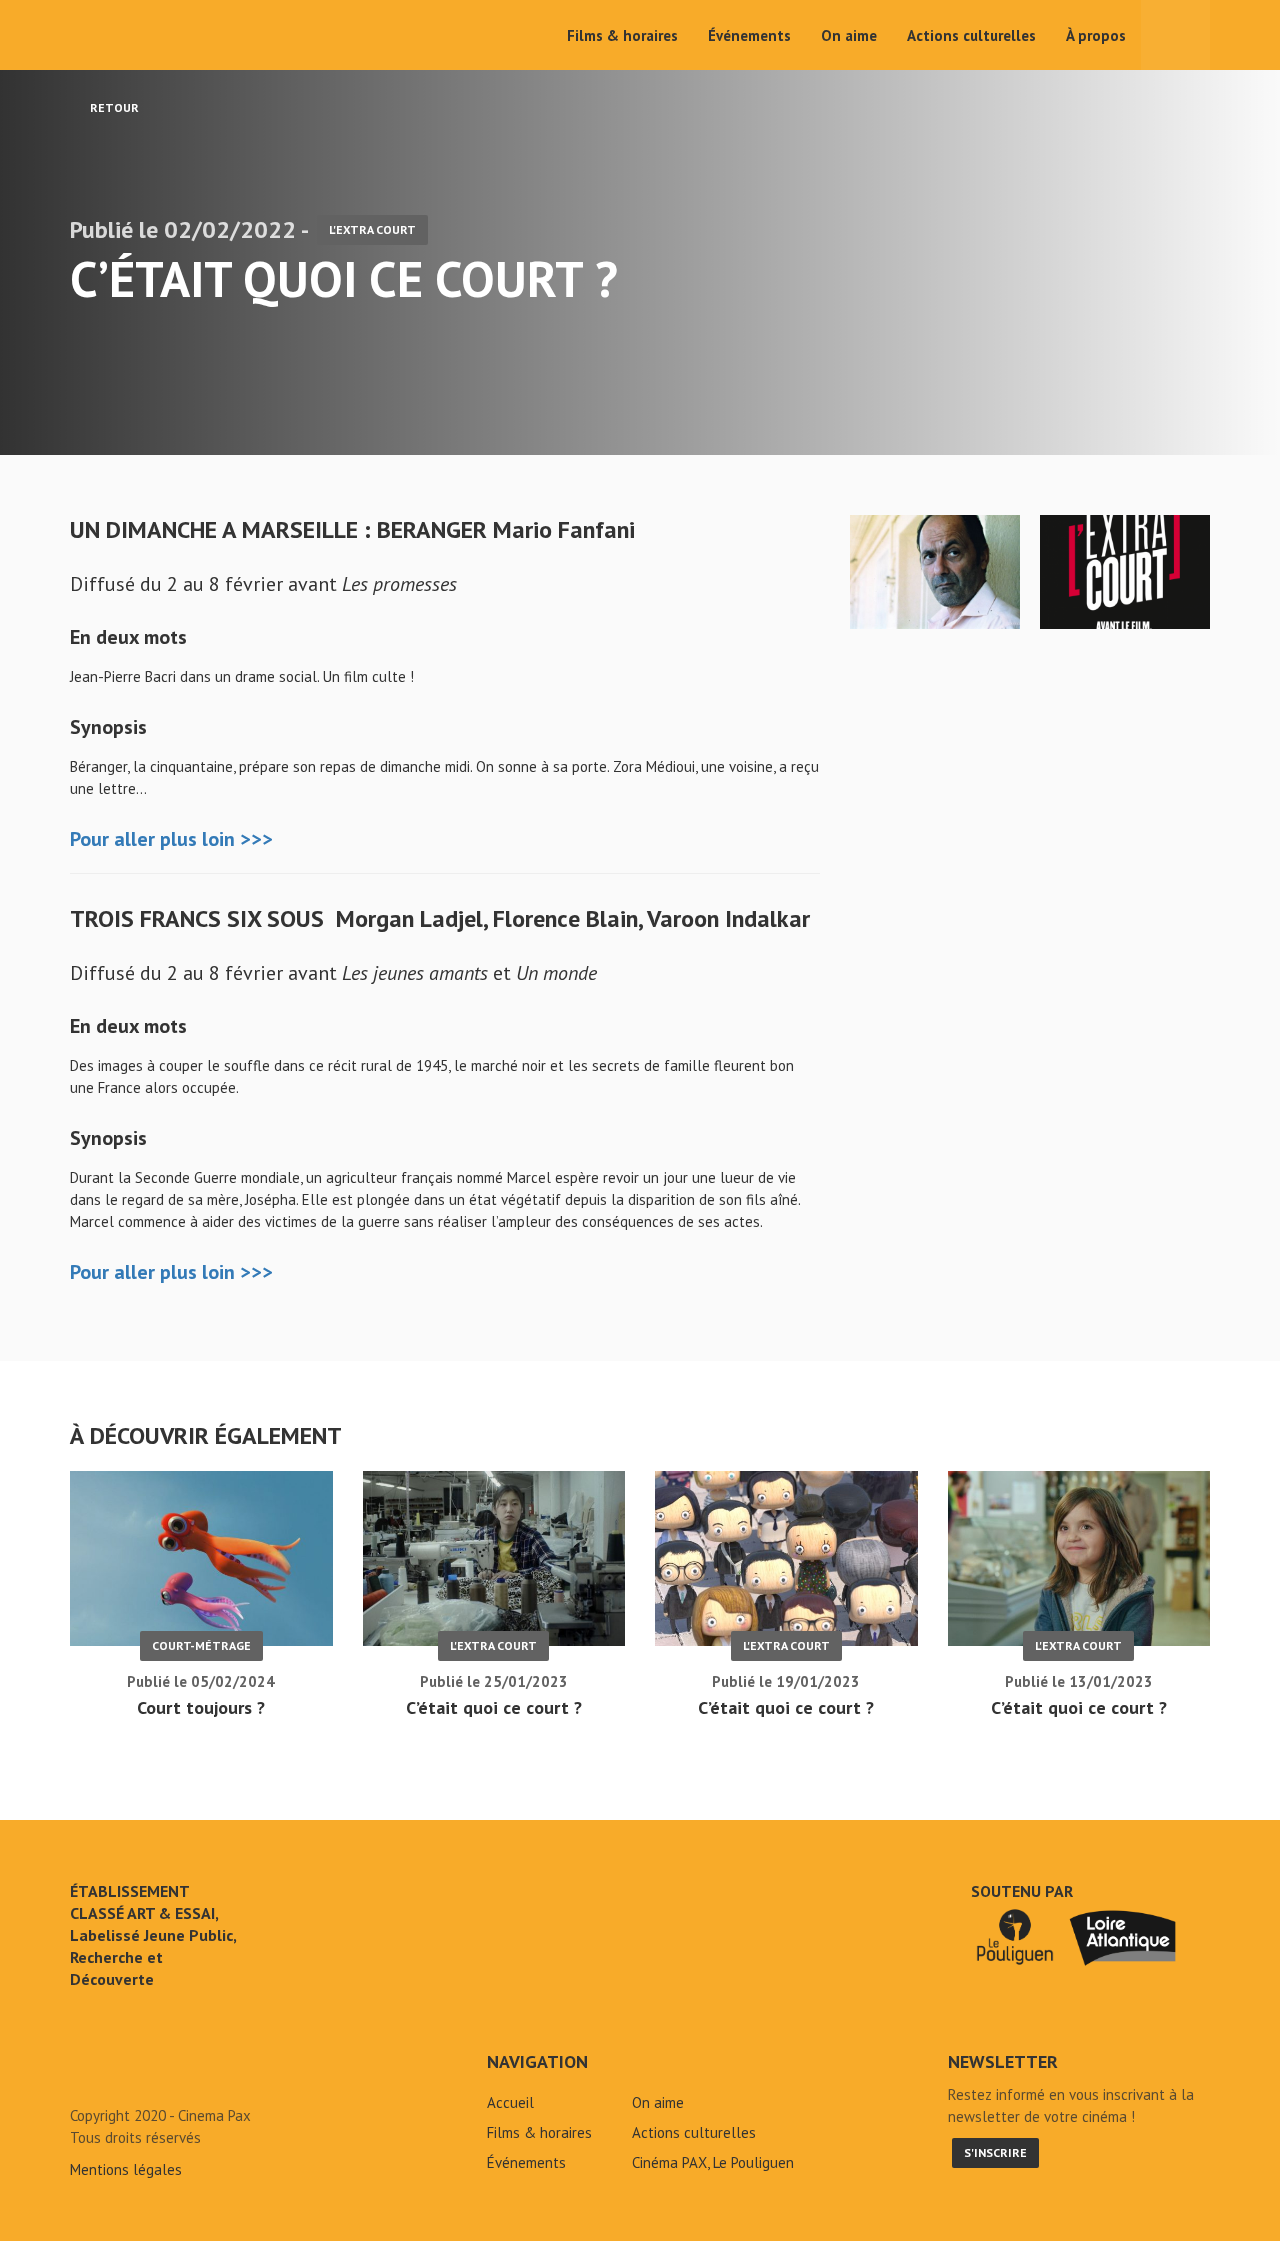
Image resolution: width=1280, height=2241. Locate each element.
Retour (113, 107)
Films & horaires (622, 35)
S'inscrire (995, 2152)
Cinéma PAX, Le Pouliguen (713, 2162)
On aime (849, 35)
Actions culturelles (971, 35)
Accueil (510, 2102)
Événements (749, 35)
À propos (1096, 35)
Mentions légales (126, 2169)
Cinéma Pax (131, 35)
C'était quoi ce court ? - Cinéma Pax (122, 2070)
